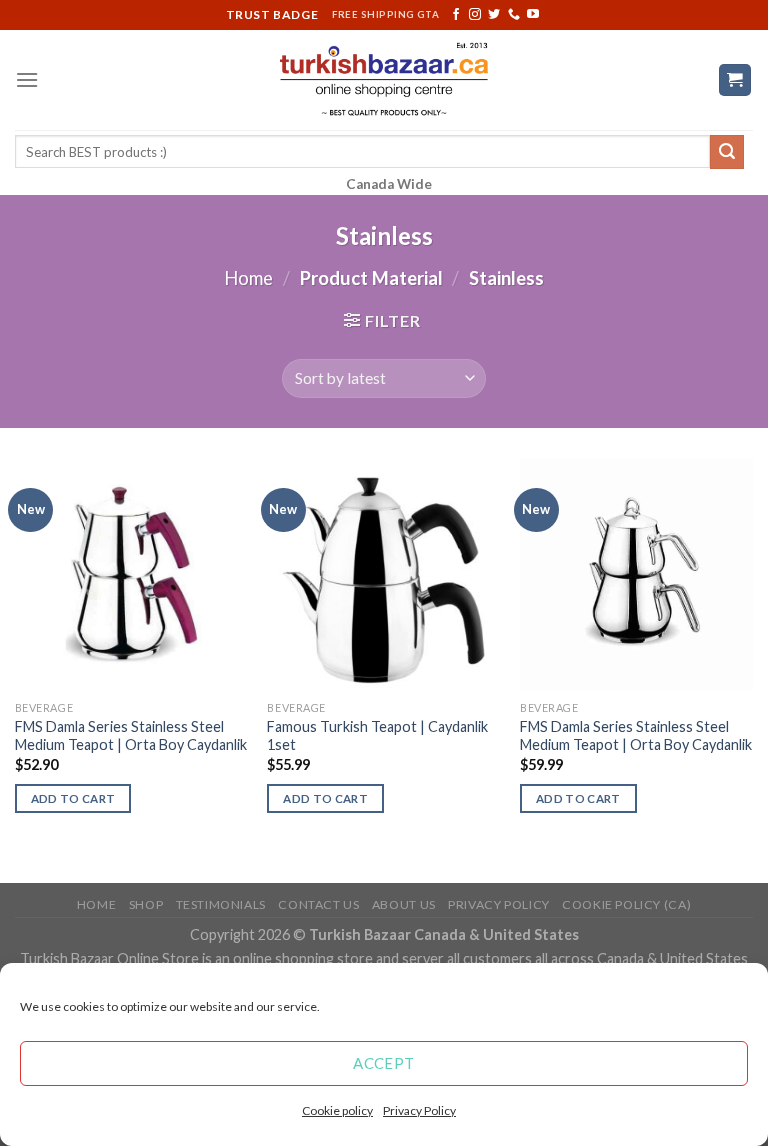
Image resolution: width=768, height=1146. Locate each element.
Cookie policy (337, 1110)
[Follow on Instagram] (475, 15)
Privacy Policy (419, 1110)
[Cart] (735, 80)
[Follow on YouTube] (533, 15)
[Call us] (514, 15)
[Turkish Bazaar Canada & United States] (384, 80)
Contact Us (318, 904)
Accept (384, 1063)
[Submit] (727, 152)
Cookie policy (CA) (626, 904)
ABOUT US (404, 904)
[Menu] (27, 79)
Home (248, 278)
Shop (146, 904)
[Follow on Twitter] (494, 15)
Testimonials (221, 904)
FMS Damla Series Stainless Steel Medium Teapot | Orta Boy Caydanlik (131, 736)
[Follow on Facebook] (456, 15)
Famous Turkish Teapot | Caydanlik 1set (377, 736)
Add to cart (73, 798)
